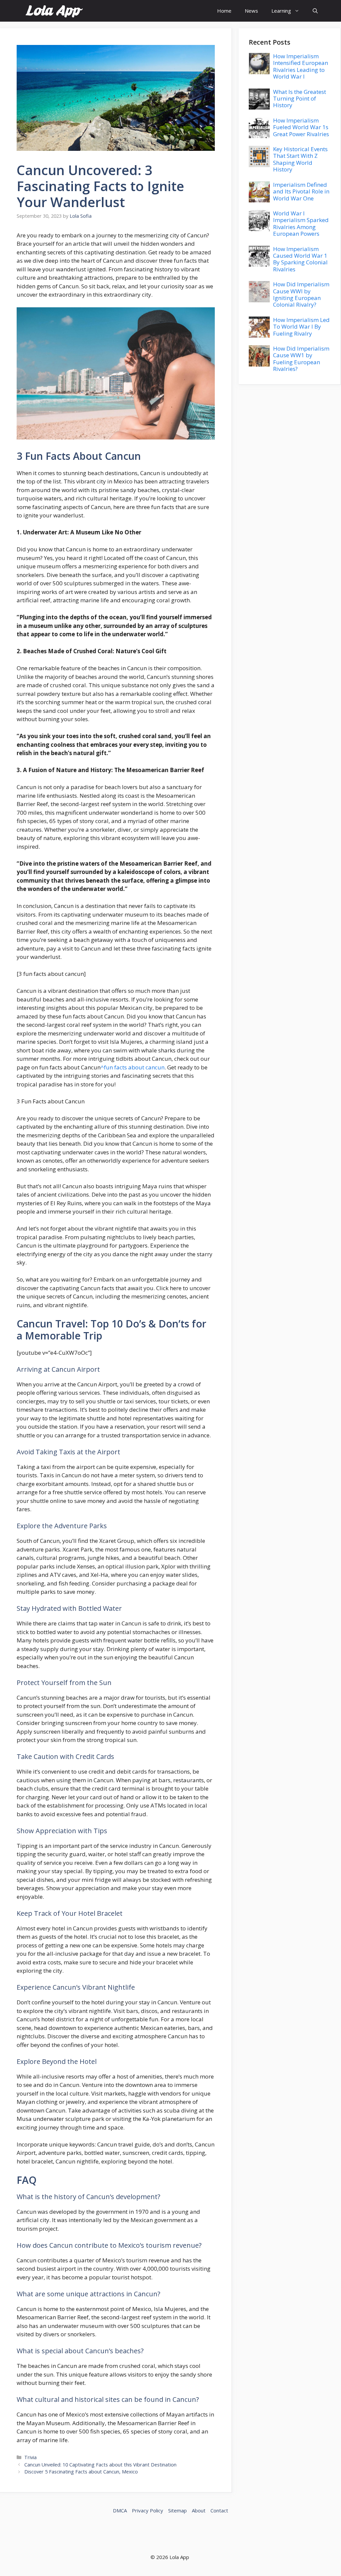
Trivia (30, 2457)
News (251, 11)
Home (224, 11)
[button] (315, 11)
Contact (219, 2510)
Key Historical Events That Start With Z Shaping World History (300, 159)
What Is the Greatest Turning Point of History (300, 99)
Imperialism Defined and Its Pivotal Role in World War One (301, 191)
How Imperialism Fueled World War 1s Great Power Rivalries (301, 127)
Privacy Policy (148, 2510)
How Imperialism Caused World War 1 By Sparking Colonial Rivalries (300, 259)
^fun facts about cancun (133, 1067)
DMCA (120, 2510)
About (199, 2510)
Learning (281, 11)
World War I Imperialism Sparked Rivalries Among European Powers (301, 223)
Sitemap (177, 2510)
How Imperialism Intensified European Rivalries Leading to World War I (301, 66)
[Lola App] (54, 11)
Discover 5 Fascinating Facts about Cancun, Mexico (81, 2472)
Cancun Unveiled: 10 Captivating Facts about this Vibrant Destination (100, 2465)
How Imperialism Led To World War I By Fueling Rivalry (301, 327)
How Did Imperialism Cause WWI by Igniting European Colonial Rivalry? (301, 294)
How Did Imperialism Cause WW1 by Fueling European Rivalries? (301, 359)
